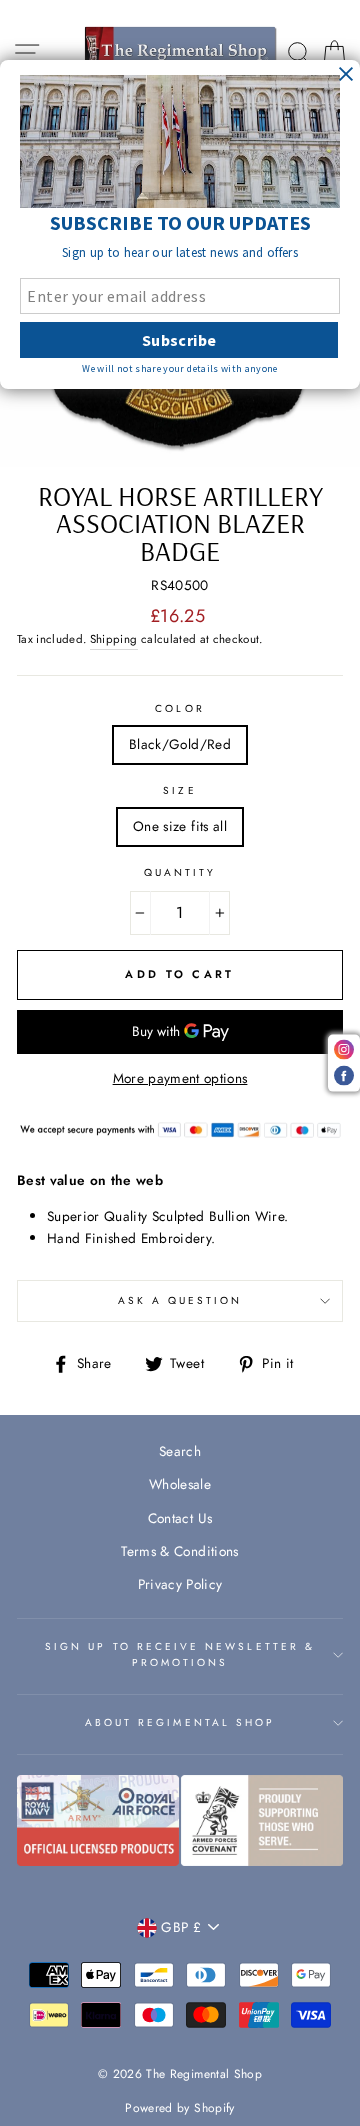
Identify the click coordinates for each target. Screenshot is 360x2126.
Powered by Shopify (179, 2108)
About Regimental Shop (180, 1722)
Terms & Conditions (179, 1551)
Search (180, 1451)
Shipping (114, 639)
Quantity (180, 872)
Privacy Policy (180, 1584)
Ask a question (180, 1300)
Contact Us (180, 1518)
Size (179, 790)
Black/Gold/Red (180, 744)
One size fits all (180, 826)
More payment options (180, 1078)
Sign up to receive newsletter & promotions (180, 1654)
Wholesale (180, 1484)
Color (179, 708)
